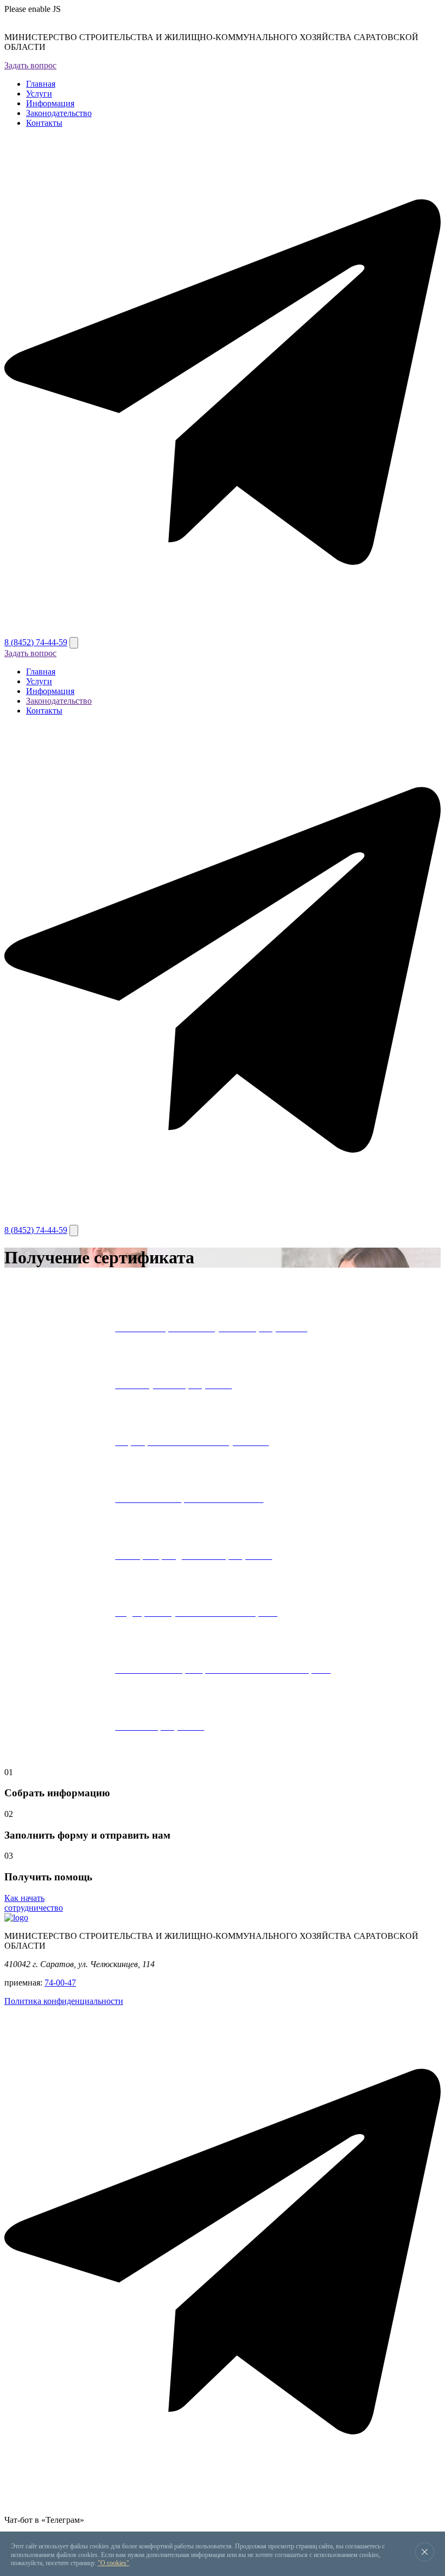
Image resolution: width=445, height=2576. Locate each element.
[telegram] (223, 632)
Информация (50, 103)
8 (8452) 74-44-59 (36, 642)
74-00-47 (60, 1983)
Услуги (39, 94)
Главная (41, 84)
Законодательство (59, 113)
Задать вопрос (30, 65)
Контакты (44, 123)
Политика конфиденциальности (64, 2001)
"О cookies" (113, 2563)
